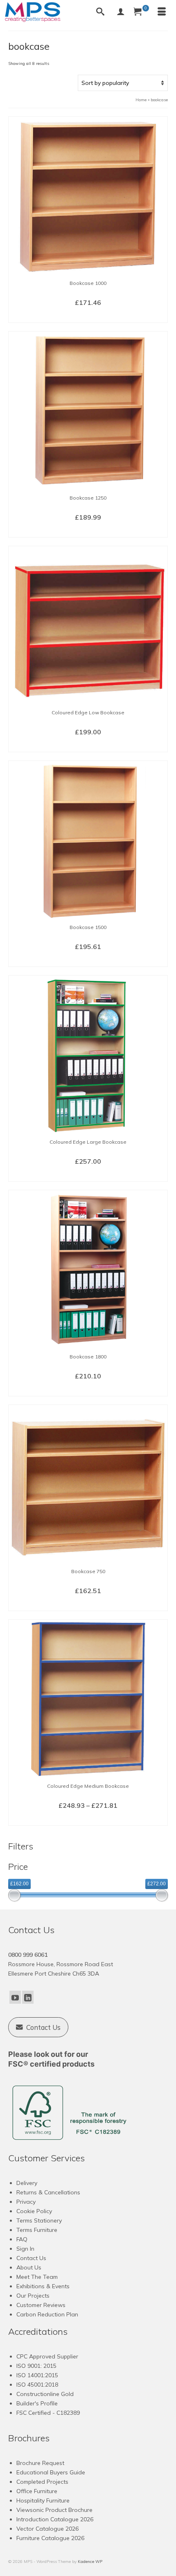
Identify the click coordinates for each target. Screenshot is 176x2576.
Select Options (88, 745)
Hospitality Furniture (43, 2500)
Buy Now (88, 316)
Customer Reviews (41, 2305)
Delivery (27, 2183)
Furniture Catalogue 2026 (50, 2538)
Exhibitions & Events (43, 2286)
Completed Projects (42, 2482)
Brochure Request (40, 2463)
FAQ (22, 2239)
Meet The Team (37, 2277)
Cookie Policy (34, 2211)
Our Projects (33, 2296)
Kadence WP (90, 2562)
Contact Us (31, 2258)
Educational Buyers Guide (51, 2472)
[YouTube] (15, 1997)
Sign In (25, 2249)
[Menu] (162, 12)
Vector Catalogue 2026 (47, 2529)
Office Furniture (37, 2491)
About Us (29, 2267)
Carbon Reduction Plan (47, 2314)
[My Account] (121, 12)
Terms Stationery (39, 2220)
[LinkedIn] (28, 1997)
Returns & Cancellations (48, 2192)
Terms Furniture (37, 2230)
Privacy (26, 2202)
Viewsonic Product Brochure (54, 2510)
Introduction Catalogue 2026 (55, 2519)
